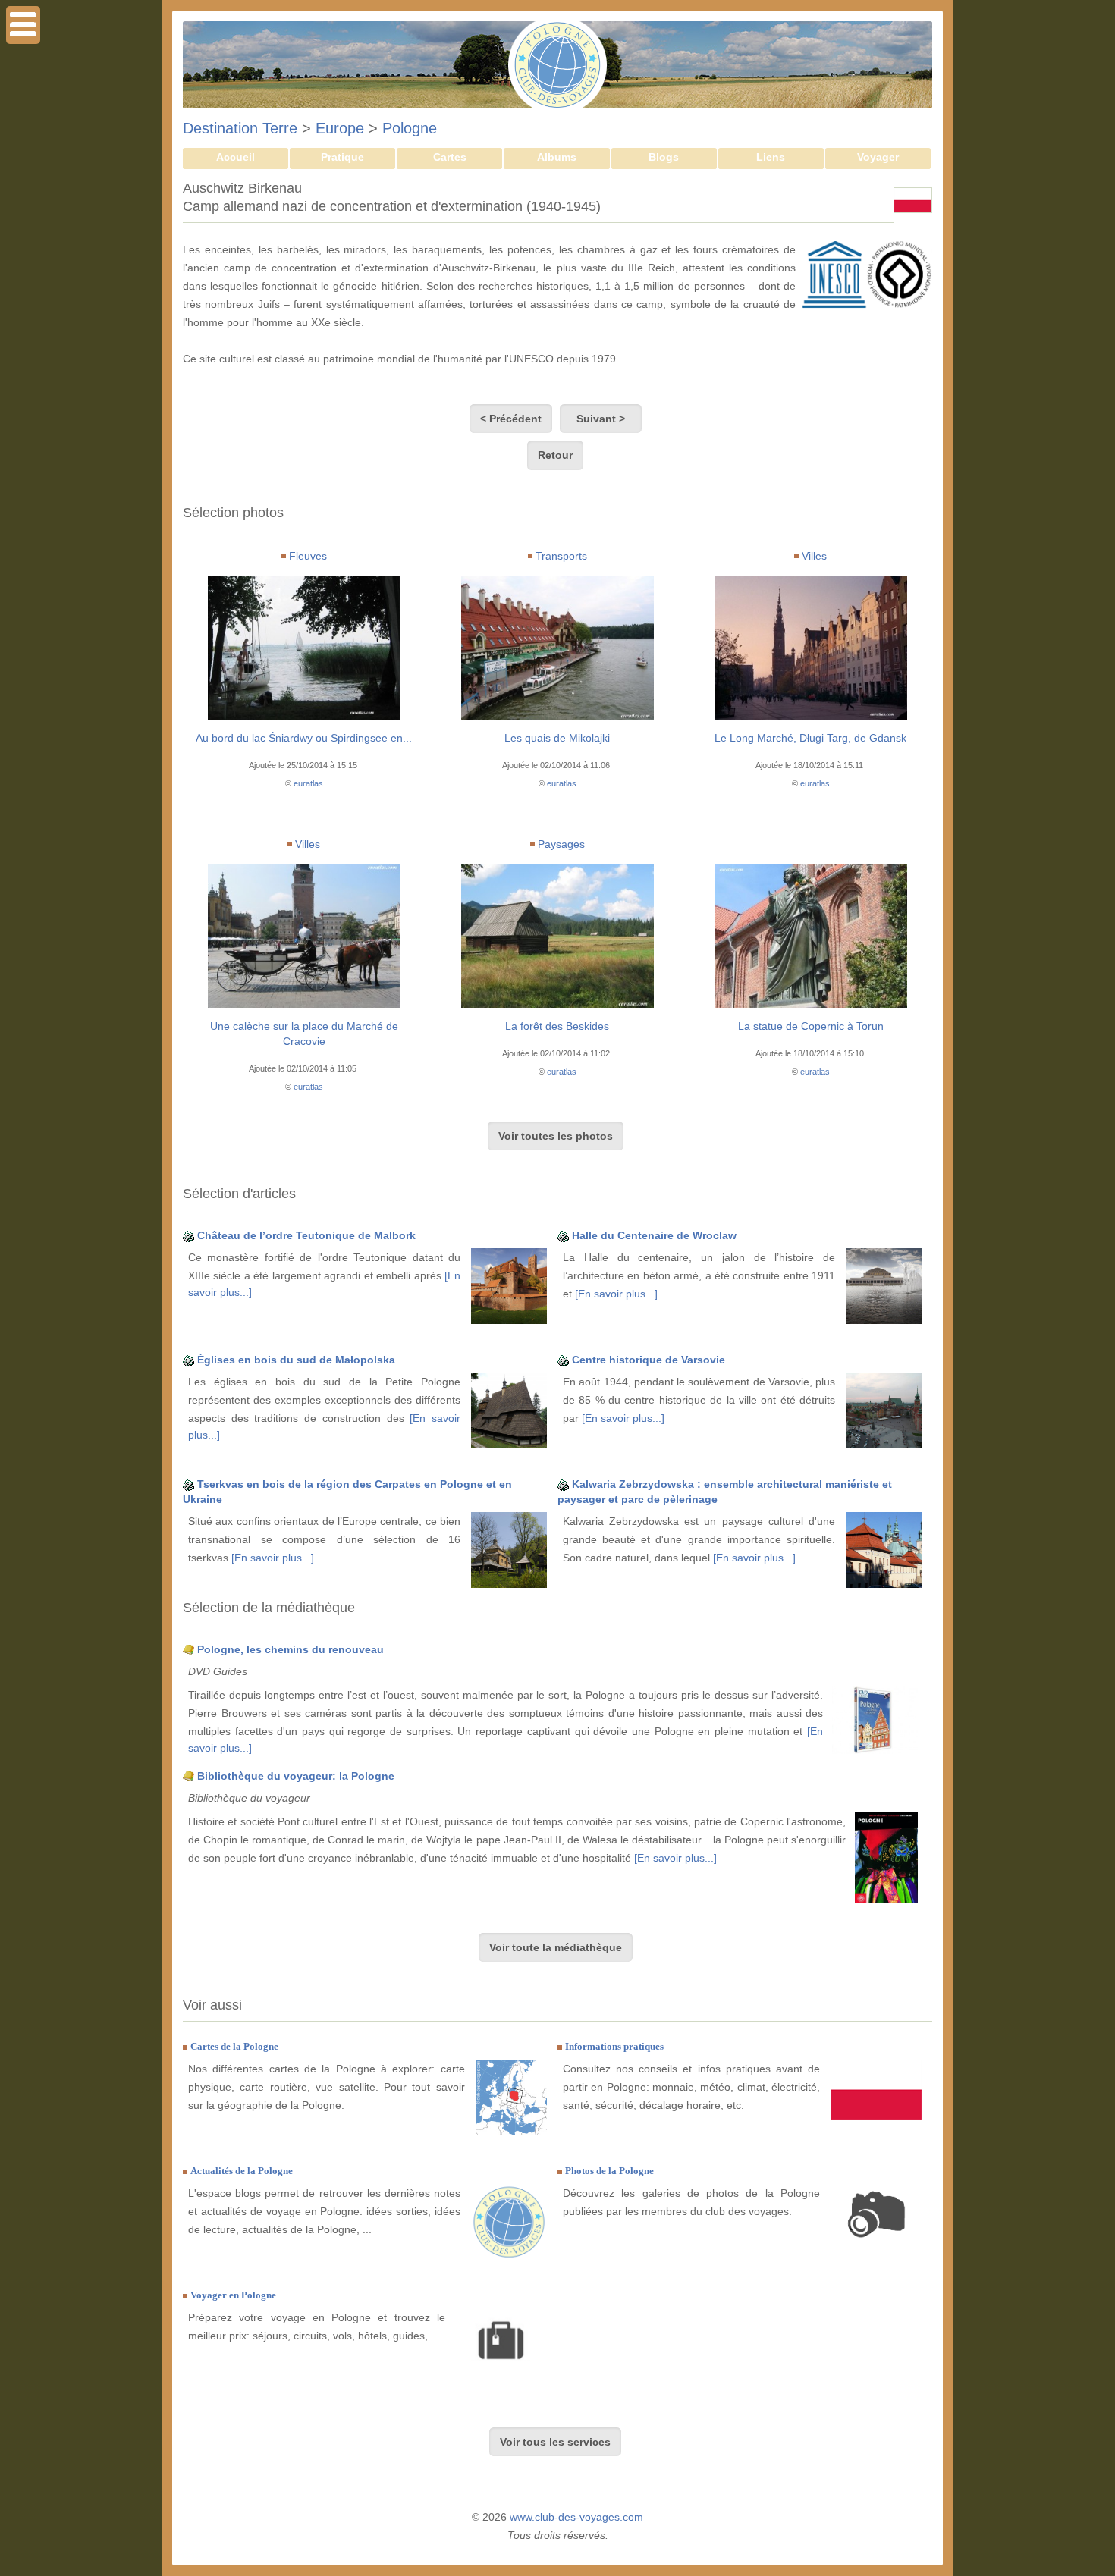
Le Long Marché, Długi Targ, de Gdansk (810, 738)
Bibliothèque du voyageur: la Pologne (296, 1776)
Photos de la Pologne (609, 2171)
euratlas (308, 783)
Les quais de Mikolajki (557, 738)
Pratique (342, 157)
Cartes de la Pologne (234, 2046)
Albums (557, 157)
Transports (561, 556)
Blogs (664, 157)
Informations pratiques (614, 2046)
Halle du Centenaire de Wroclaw (654, 1235)
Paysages (561, 844)
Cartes (450, 157)
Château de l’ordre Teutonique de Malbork (306, 1235)
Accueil (236, 157)
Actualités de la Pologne (242, 2171)
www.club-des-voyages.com (576, 2517)
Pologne (410, 128)
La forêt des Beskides (557, 1026)
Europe (340, 128)
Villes (814, 556)
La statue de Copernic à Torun (811, 1026)
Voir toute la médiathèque (556, 1947)
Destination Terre (240, 128)
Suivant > (601, 419)
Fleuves (308, 556)
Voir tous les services (555, 2442)
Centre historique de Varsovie (649, 1360)
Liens (771, 157)
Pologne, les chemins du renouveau (291, 1649)
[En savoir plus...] (616, 1294)
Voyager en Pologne (233, 2295)
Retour (555, 455)
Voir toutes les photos (556, 1136)
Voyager (878, 157)
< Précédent (511, 419)
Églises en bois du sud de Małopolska (296, 1360)
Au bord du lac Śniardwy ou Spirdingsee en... (304, 738)
